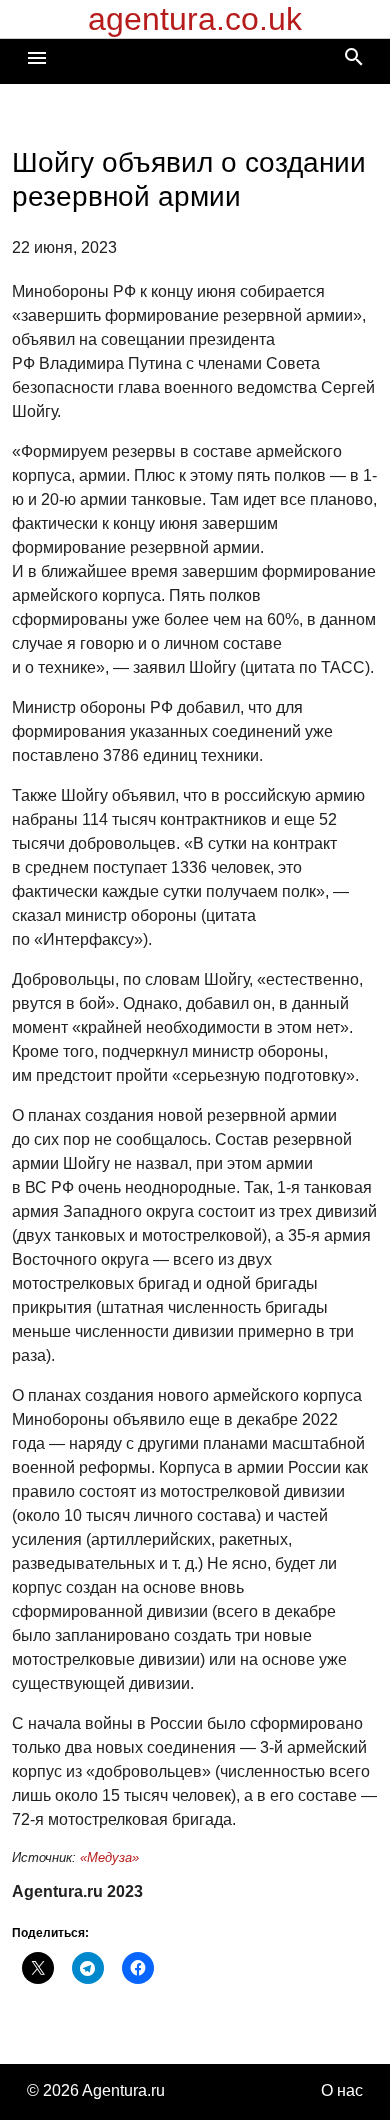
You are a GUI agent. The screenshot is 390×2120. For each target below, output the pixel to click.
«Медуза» (109, 1857)
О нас (342, 2090)
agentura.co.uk (195, 19)
